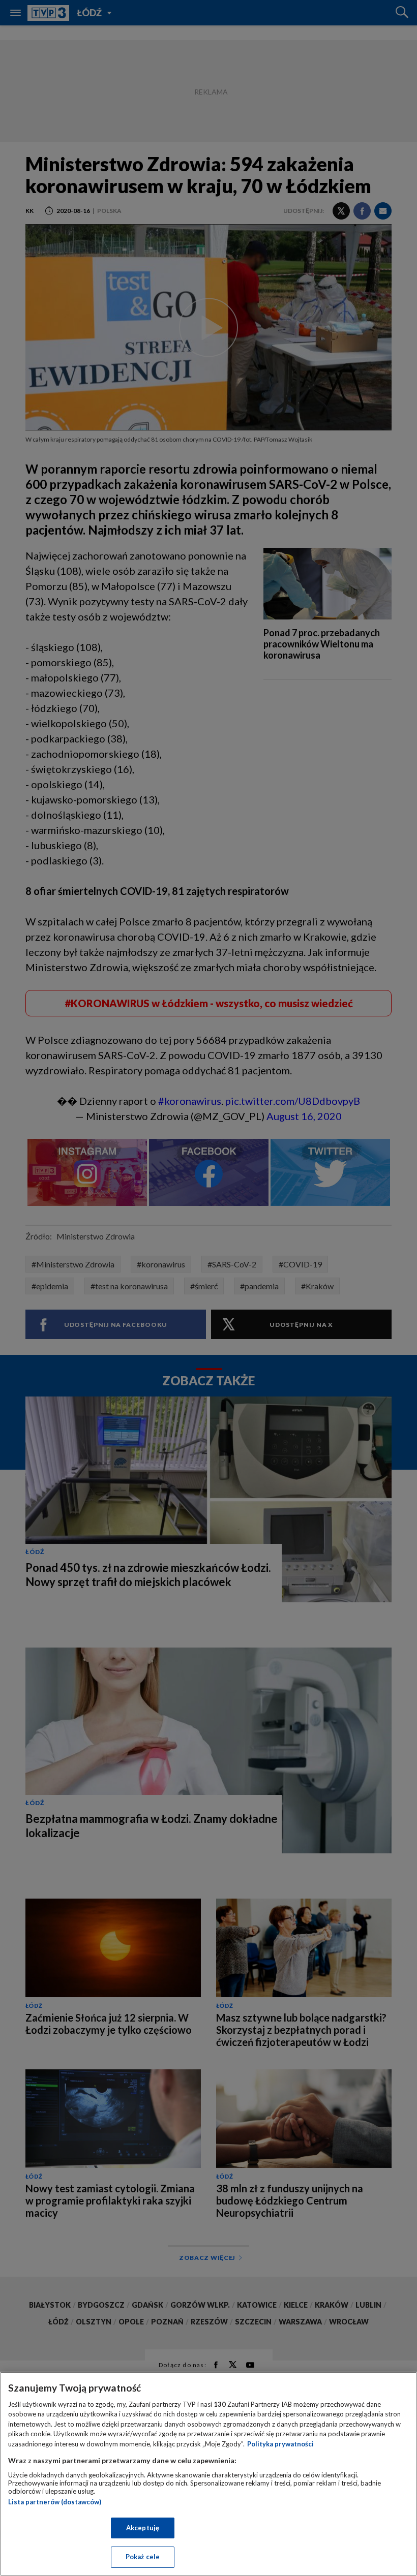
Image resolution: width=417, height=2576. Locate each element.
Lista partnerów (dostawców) (55, 2502)
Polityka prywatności (280, 2444)
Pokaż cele (143, 2557)
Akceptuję (143, 2528)
